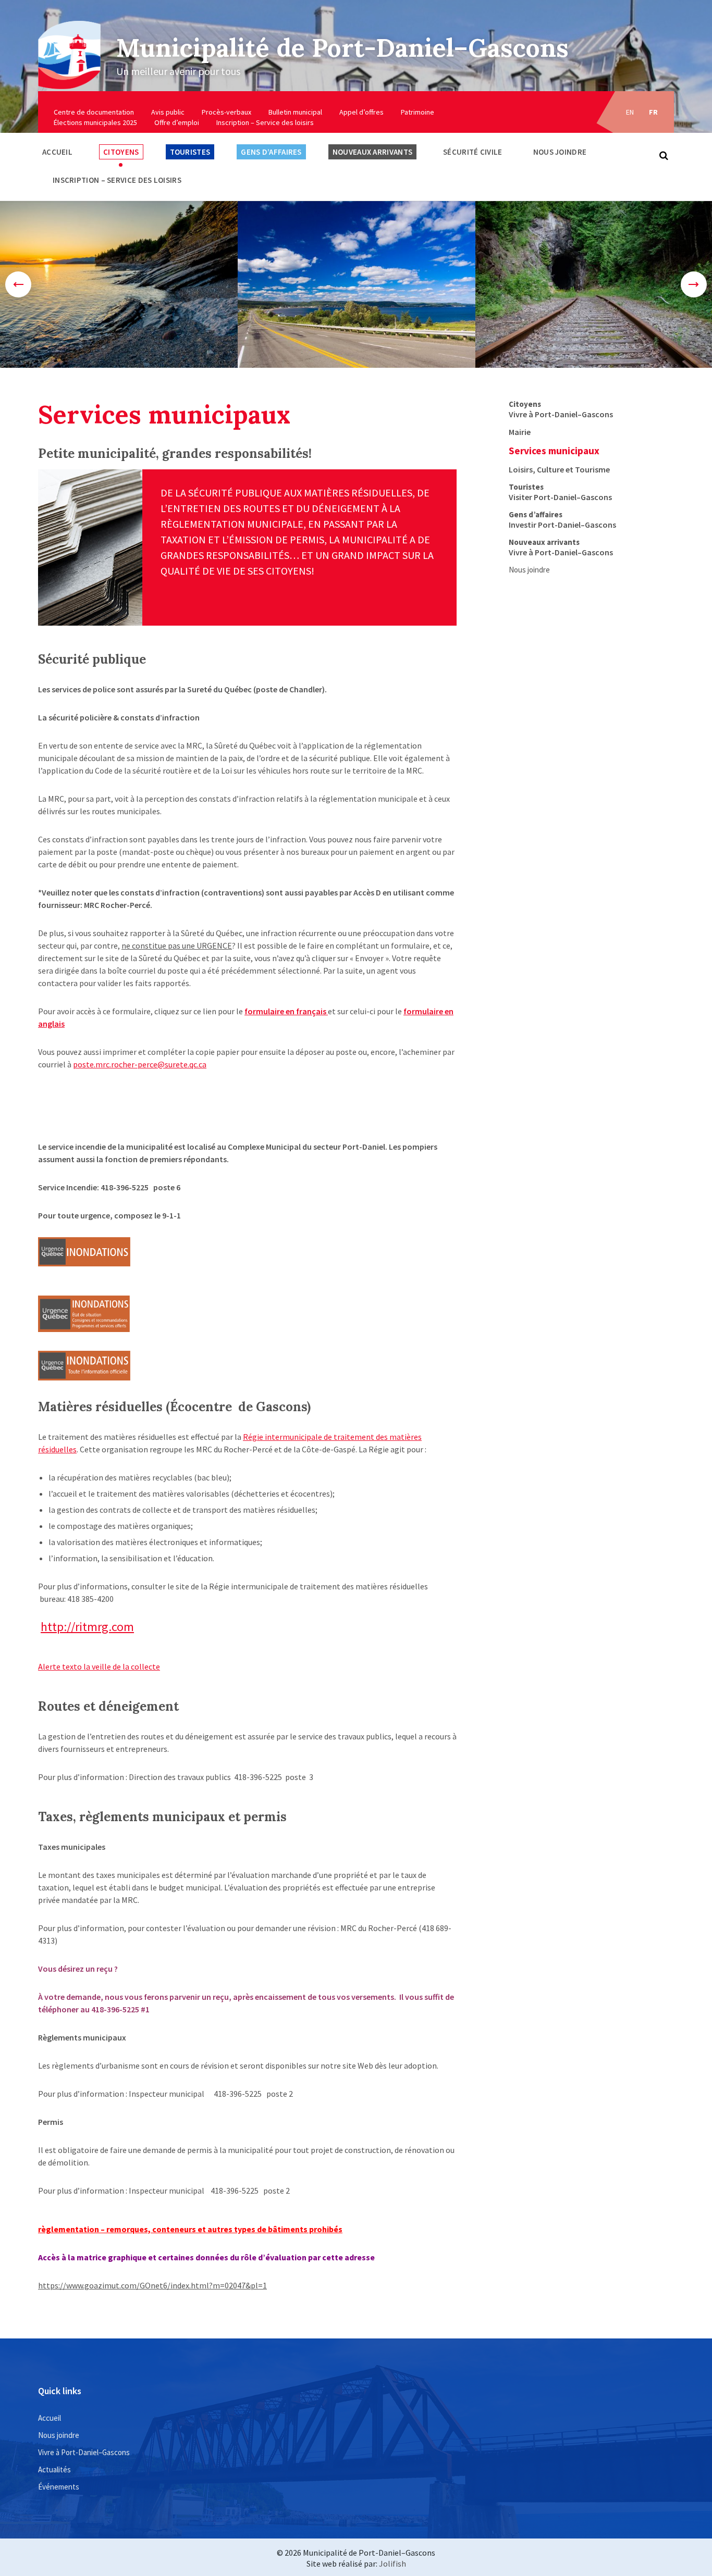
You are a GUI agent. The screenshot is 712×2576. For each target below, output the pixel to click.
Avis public (168, 112)
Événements (59, 2487)
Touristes (190, 152)
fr (654, 112)
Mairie (520, 432)
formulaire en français (286, 1011)
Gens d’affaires (271, 152)
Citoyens (121, 152)
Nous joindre (560, 152)
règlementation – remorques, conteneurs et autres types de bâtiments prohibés (190, 2229)
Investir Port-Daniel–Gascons (562, 525)
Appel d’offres (361, 112)
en (630, 112)
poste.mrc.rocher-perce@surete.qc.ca (140, 1064)
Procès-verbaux (226, 112)
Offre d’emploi (177, 122)
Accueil (57, 152)
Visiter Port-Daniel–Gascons (560, 497)
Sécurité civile (473, 152)
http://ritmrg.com (87, 1627)
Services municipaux (554, 451)
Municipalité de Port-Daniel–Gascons (342, 48)
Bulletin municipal (295, 112)
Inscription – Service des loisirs (265, 122)
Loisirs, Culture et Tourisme (559, 469)
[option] (119, 284)
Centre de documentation (94, 112)
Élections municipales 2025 (95, 122)
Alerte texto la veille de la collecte (99, 1666)
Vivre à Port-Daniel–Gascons (561, 414)
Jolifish (392, 2563)
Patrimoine (418, 112)
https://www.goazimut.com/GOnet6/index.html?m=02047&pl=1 (152, 2285)
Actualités (54, 2469)
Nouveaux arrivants (372, 152)
